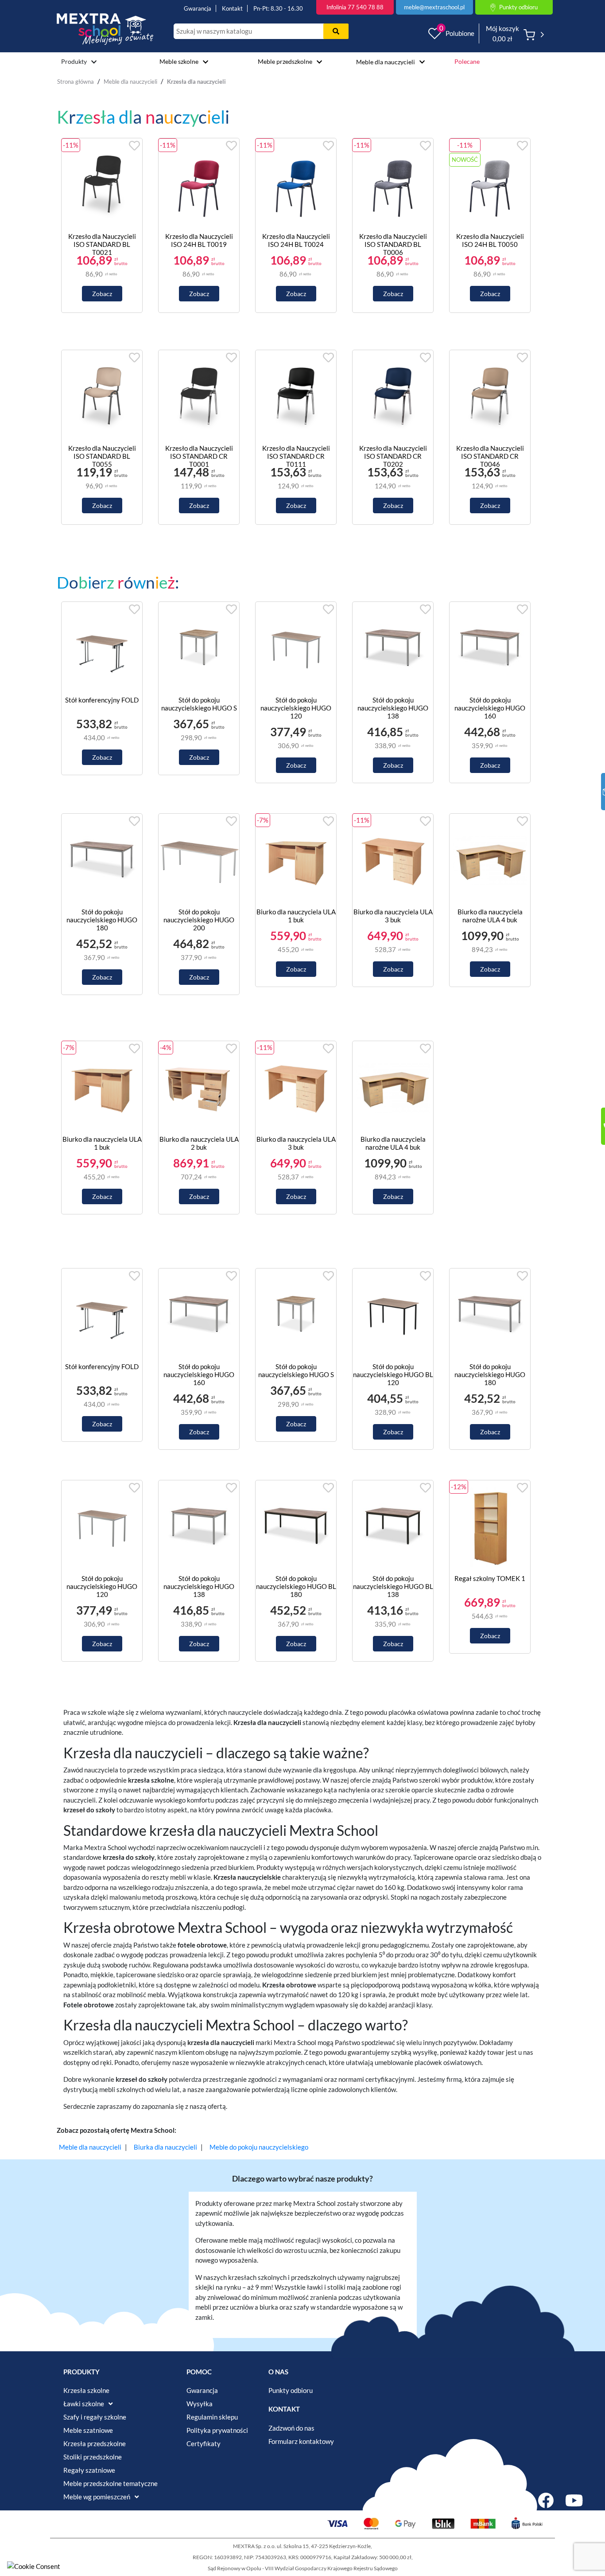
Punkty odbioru (291, 2390)
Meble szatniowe (88, 2430)
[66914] (199, 861)
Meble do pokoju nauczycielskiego (259, 2147)
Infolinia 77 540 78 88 (355, 7)
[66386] (393, 1315)
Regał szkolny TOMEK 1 (490, 1578)
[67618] (296, 649)
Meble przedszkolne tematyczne (111, 2483)
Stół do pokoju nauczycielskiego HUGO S (199, 704)
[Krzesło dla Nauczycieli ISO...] (102, 185)
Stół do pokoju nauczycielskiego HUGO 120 (296, 708)
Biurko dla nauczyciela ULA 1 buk (296, 916)
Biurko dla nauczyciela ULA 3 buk (393, 916)
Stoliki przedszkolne (93, 2457)
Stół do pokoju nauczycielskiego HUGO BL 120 (393, 1374)
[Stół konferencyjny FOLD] (136, 771)
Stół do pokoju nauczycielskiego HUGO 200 (199, 920)
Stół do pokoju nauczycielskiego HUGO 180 (102, 920)
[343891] (102, 649)
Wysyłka (200, 2404)
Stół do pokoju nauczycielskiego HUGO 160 (490, 708)
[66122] (296, 1527)
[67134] (102, 861)
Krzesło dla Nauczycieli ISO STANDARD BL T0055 (102, 456)
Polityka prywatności (217, 2430)
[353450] (199, 649)
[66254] (393, 1527)
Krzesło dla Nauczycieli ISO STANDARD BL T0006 (393, 244)
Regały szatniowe (89, 2470)
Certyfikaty (204, 2443)
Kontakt (232, 8)
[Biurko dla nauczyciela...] (490, 861)
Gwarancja (198, 8)
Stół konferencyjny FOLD (102, 700)
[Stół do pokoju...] (233, 771)
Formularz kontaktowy (301, 2441)
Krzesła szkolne (86, 2390)
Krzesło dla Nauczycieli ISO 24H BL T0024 (296, 240)
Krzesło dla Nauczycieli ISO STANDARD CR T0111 (296, 456)
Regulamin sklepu (212, 2417)
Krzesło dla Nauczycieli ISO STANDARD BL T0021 (102, 244)
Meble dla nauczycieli (386, 62)
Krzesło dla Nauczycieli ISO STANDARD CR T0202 (393, 456)
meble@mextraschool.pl (434, 7)
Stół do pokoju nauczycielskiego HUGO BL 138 (393, 1586)
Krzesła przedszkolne (95, 2443)
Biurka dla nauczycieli (165, 2147)
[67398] (490, 649)
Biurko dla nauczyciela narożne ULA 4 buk (490, 916)
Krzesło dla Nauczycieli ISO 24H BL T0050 (490, 240)
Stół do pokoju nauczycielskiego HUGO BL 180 (296, 1586)
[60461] (393, 649)
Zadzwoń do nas (291, 2428)
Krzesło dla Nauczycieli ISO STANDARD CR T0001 (199, 456)
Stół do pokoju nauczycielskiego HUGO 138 (393, 708)
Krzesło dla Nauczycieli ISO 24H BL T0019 (199, 240)
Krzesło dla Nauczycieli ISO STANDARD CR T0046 (490, 456)
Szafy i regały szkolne (95, 2417)
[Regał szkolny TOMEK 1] (490, 1527)
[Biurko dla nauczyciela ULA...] (296, 861)
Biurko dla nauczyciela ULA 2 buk (199, 1143)
